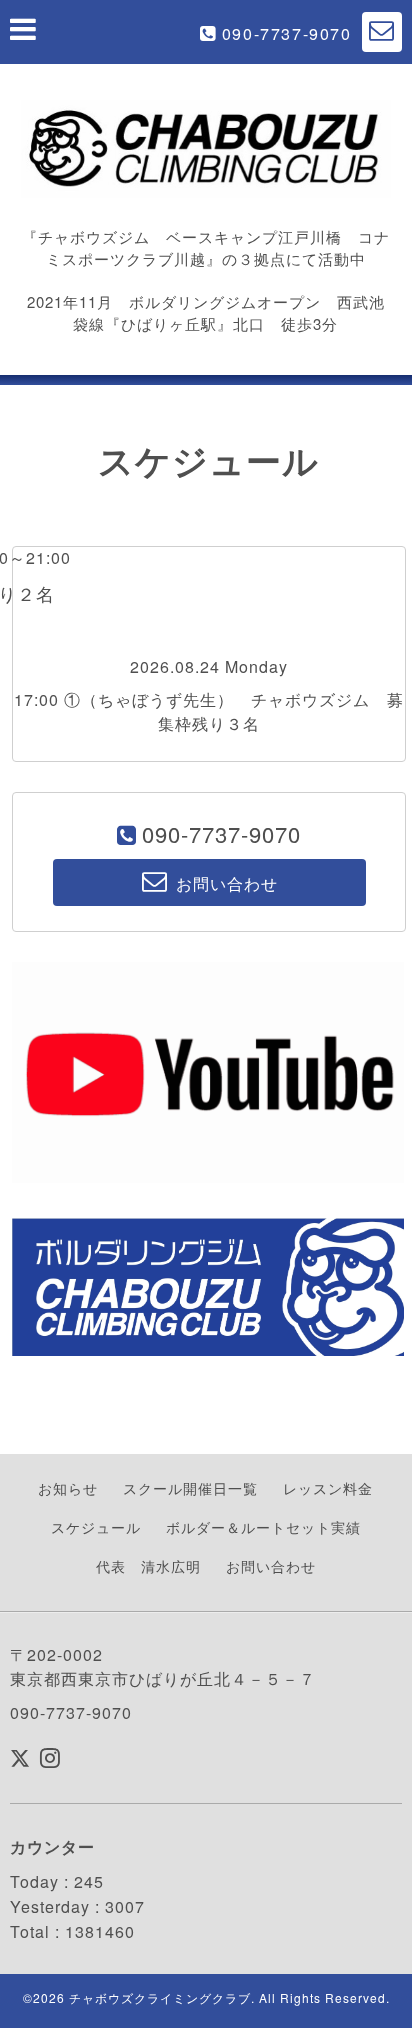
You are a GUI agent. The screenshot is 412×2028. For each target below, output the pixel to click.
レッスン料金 (328, 1488)
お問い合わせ (271, 1566)
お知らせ (68, 1488)
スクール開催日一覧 (190, 1488)
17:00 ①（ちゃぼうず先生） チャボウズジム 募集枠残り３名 (209, 711)
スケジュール (96, 1527)
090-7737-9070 (287, 33)
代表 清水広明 (148, 1566)
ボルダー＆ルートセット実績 (263, 1527)
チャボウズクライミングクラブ (160, 1997)
